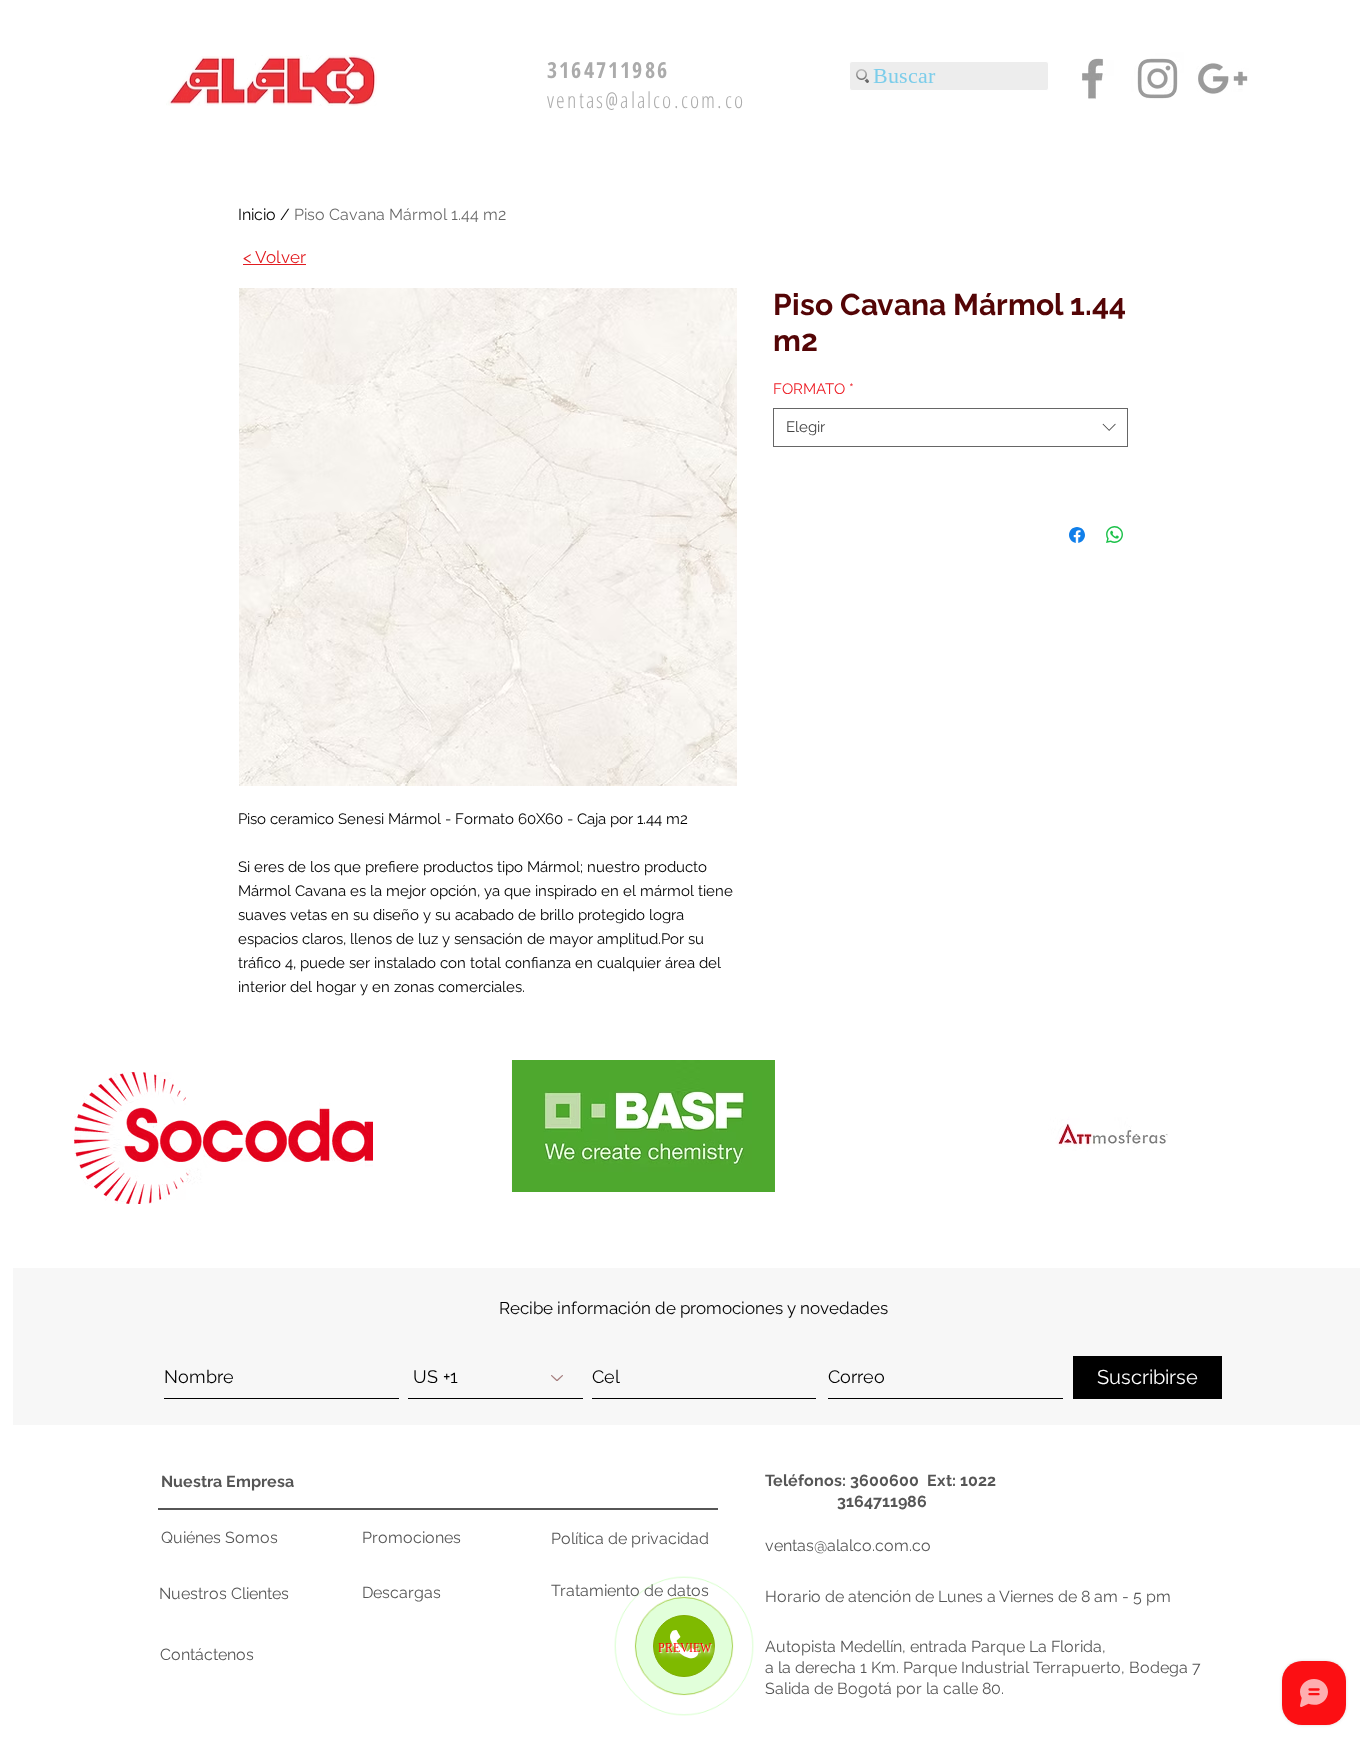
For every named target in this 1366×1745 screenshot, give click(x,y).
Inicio (257, 214)
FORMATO (813, 389)
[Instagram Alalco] (1157, 78)
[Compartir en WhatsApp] (1115, 535)
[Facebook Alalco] (1092, 78)
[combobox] (950, 427)
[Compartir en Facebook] (1077, 535)
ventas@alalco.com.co (646, 99)
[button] (1113, 1135)
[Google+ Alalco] (1222, 78)
